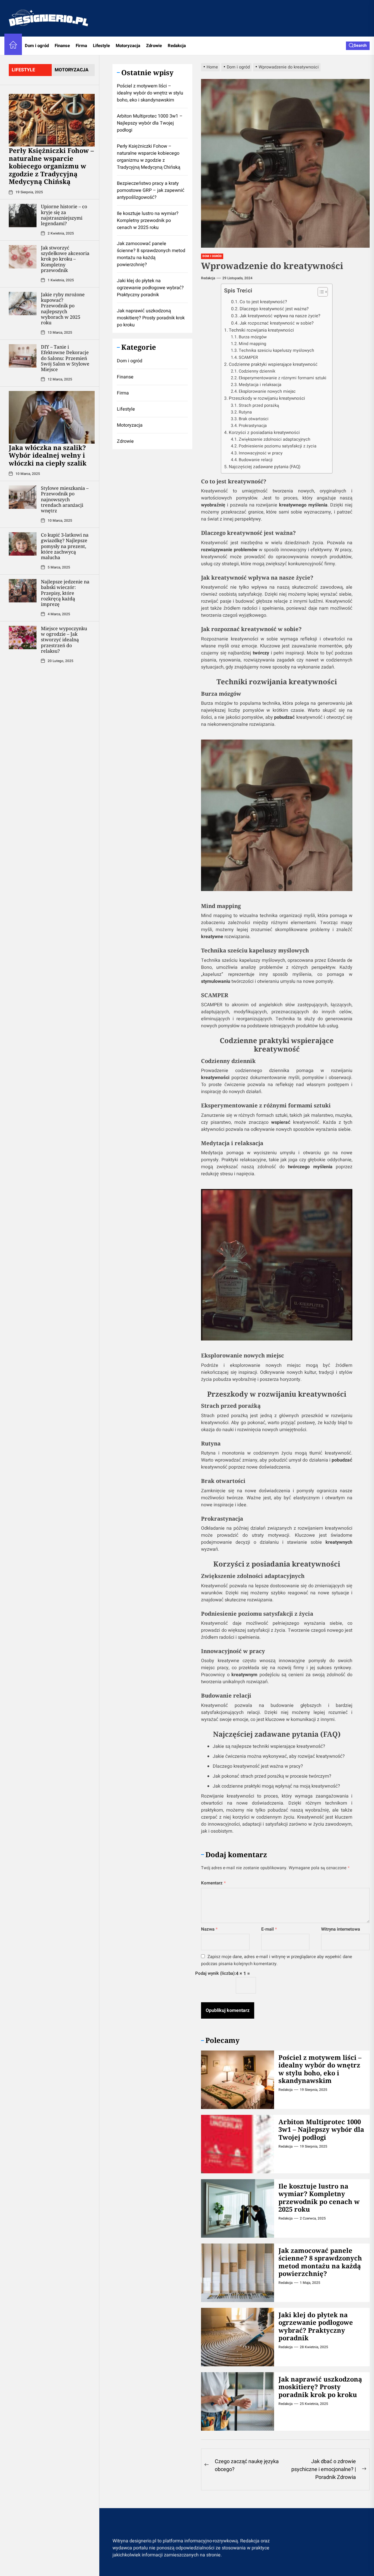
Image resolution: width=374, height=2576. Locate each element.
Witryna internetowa (341, 1929)
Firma (81, 46)
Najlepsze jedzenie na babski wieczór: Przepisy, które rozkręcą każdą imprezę (65, 593)
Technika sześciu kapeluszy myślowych (276, 350)
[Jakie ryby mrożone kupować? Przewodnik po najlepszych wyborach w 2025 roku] (23, 303)
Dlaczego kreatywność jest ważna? (274, 309)
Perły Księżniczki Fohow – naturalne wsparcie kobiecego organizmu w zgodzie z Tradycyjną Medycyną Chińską (51, 166)
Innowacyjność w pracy (261, 453)
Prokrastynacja (253, 426)
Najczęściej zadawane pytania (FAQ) (265, 467)
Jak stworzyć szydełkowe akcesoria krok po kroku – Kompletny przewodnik (65, 259)
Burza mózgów (253, 337)
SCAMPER (248, 357)
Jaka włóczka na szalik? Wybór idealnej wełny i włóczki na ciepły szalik (48, 455)
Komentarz (213, 1883)
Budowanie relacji (256, 460)
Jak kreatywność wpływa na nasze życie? (280, 316)
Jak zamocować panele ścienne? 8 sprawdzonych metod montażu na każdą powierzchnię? (320, 2262)
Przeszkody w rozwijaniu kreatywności (267, 398)
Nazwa (209, 1929)
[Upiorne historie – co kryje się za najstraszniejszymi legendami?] (23, 215)
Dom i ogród (37, 46)
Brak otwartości (254, 419)
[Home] (13, 46)
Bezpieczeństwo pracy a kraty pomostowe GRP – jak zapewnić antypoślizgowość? (151, 190)
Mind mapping (252, 344)
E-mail (269, 1929)
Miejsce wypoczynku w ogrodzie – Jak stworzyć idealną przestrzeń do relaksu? (64, 639)
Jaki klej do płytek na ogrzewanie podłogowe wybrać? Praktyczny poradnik (316, 2326)
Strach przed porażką (259, 405)
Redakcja (177, 46)
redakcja (208, 278)
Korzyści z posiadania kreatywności (264, 433)
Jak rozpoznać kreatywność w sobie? (277, 323)
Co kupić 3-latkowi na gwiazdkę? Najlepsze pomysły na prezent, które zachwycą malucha (65, 546)
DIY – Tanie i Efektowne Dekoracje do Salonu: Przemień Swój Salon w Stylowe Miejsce (65, 358)
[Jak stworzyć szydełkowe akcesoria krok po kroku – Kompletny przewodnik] (23, 256)
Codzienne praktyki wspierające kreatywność (273, 364)
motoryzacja (72, 70)
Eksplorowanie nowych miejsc (267, 391)
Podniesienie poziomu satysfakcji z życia (278, 446)
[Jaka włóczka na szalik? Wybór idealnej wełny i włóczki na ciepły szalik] (52, 417)
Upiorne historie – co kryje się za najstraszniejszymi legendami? (64, 215)
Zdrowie (154, 46)
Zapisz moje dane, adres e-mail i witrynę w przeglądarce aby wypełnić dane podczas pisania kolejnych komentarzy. (277, 1960)
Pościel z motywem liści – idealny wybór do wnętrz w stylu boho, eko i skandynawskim (320, 2069)
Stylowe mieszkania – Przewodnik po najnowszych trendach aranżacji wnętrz (65, 499)
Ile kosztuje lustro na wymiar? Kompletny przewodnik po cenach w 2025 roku (319, 2197)
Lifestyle (101, 46)
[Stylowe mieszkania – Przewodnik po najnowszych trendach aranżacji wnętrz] (23, 497)
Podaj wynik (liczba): (215, 1973)
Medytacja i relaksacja (260, 385)
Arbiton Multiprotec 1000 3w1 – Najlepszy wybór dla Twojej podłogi (321, 2129)
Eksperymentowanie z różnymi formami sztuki (283, 378)
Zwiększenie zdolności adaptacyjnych (275, 439)
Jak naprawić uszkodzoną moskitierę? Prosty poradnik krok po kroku (320, 2387)
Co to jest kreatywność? (263, 302)
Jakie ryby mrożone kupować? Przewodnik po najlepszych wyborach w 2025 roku (63, 308)
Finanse (62, 46)
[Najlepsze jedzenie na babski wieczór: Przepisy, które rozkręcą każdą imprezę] (23, 590)
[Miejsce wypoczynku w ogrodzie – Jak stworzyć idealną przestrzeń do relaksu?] (23, 637)
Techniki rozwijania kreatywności (261, 330)
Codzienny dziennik (257, 371)
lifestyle (23, 70)
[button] (320, 293)
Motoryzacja (128, 46)
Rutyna (245, 412)
